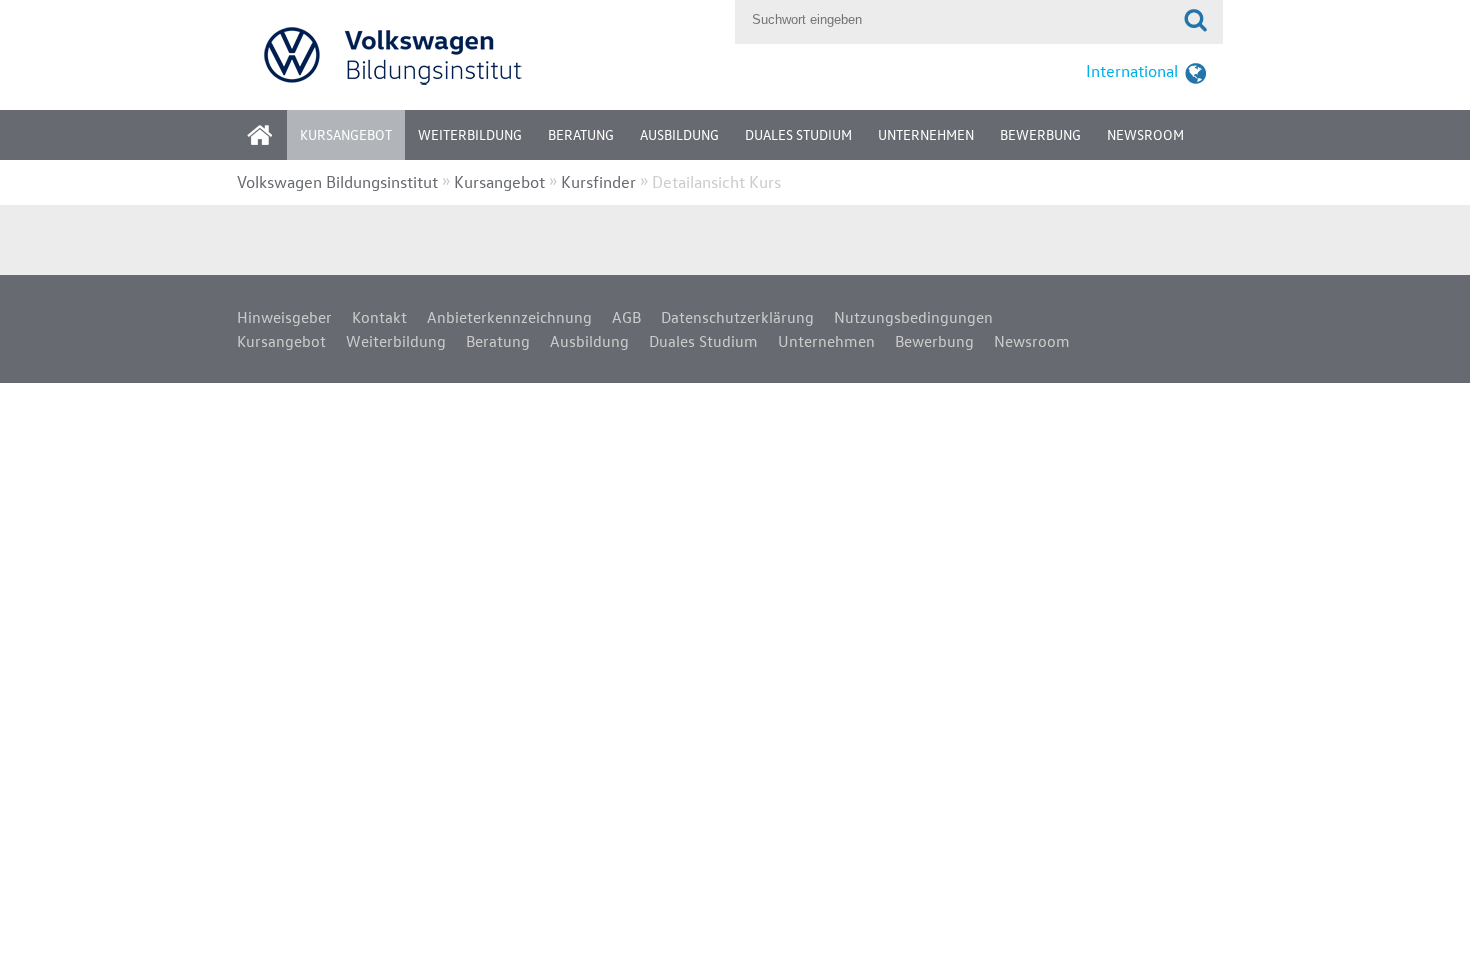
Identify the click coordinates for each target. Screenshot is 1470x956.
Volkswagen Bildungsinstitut (337, 181)
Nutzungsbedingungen (913, 317)
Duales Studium (798, 134)
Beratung (581, 134)
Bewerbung (1040, 134)
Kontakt (379, 317)
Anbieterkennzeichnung (509, 317)
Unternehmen (926, 134)
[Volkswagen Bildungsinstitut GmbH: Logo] (481, 54)
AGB (626, 317)
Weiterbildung (470, 134)
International (1132, 70)
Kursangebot (346, 134)
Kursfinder (598, 181)
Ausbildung (679, 134)
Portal (275, 141)
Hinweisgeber (284, 317)
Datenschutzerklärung (737, 317)
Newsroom (1145, 134)
